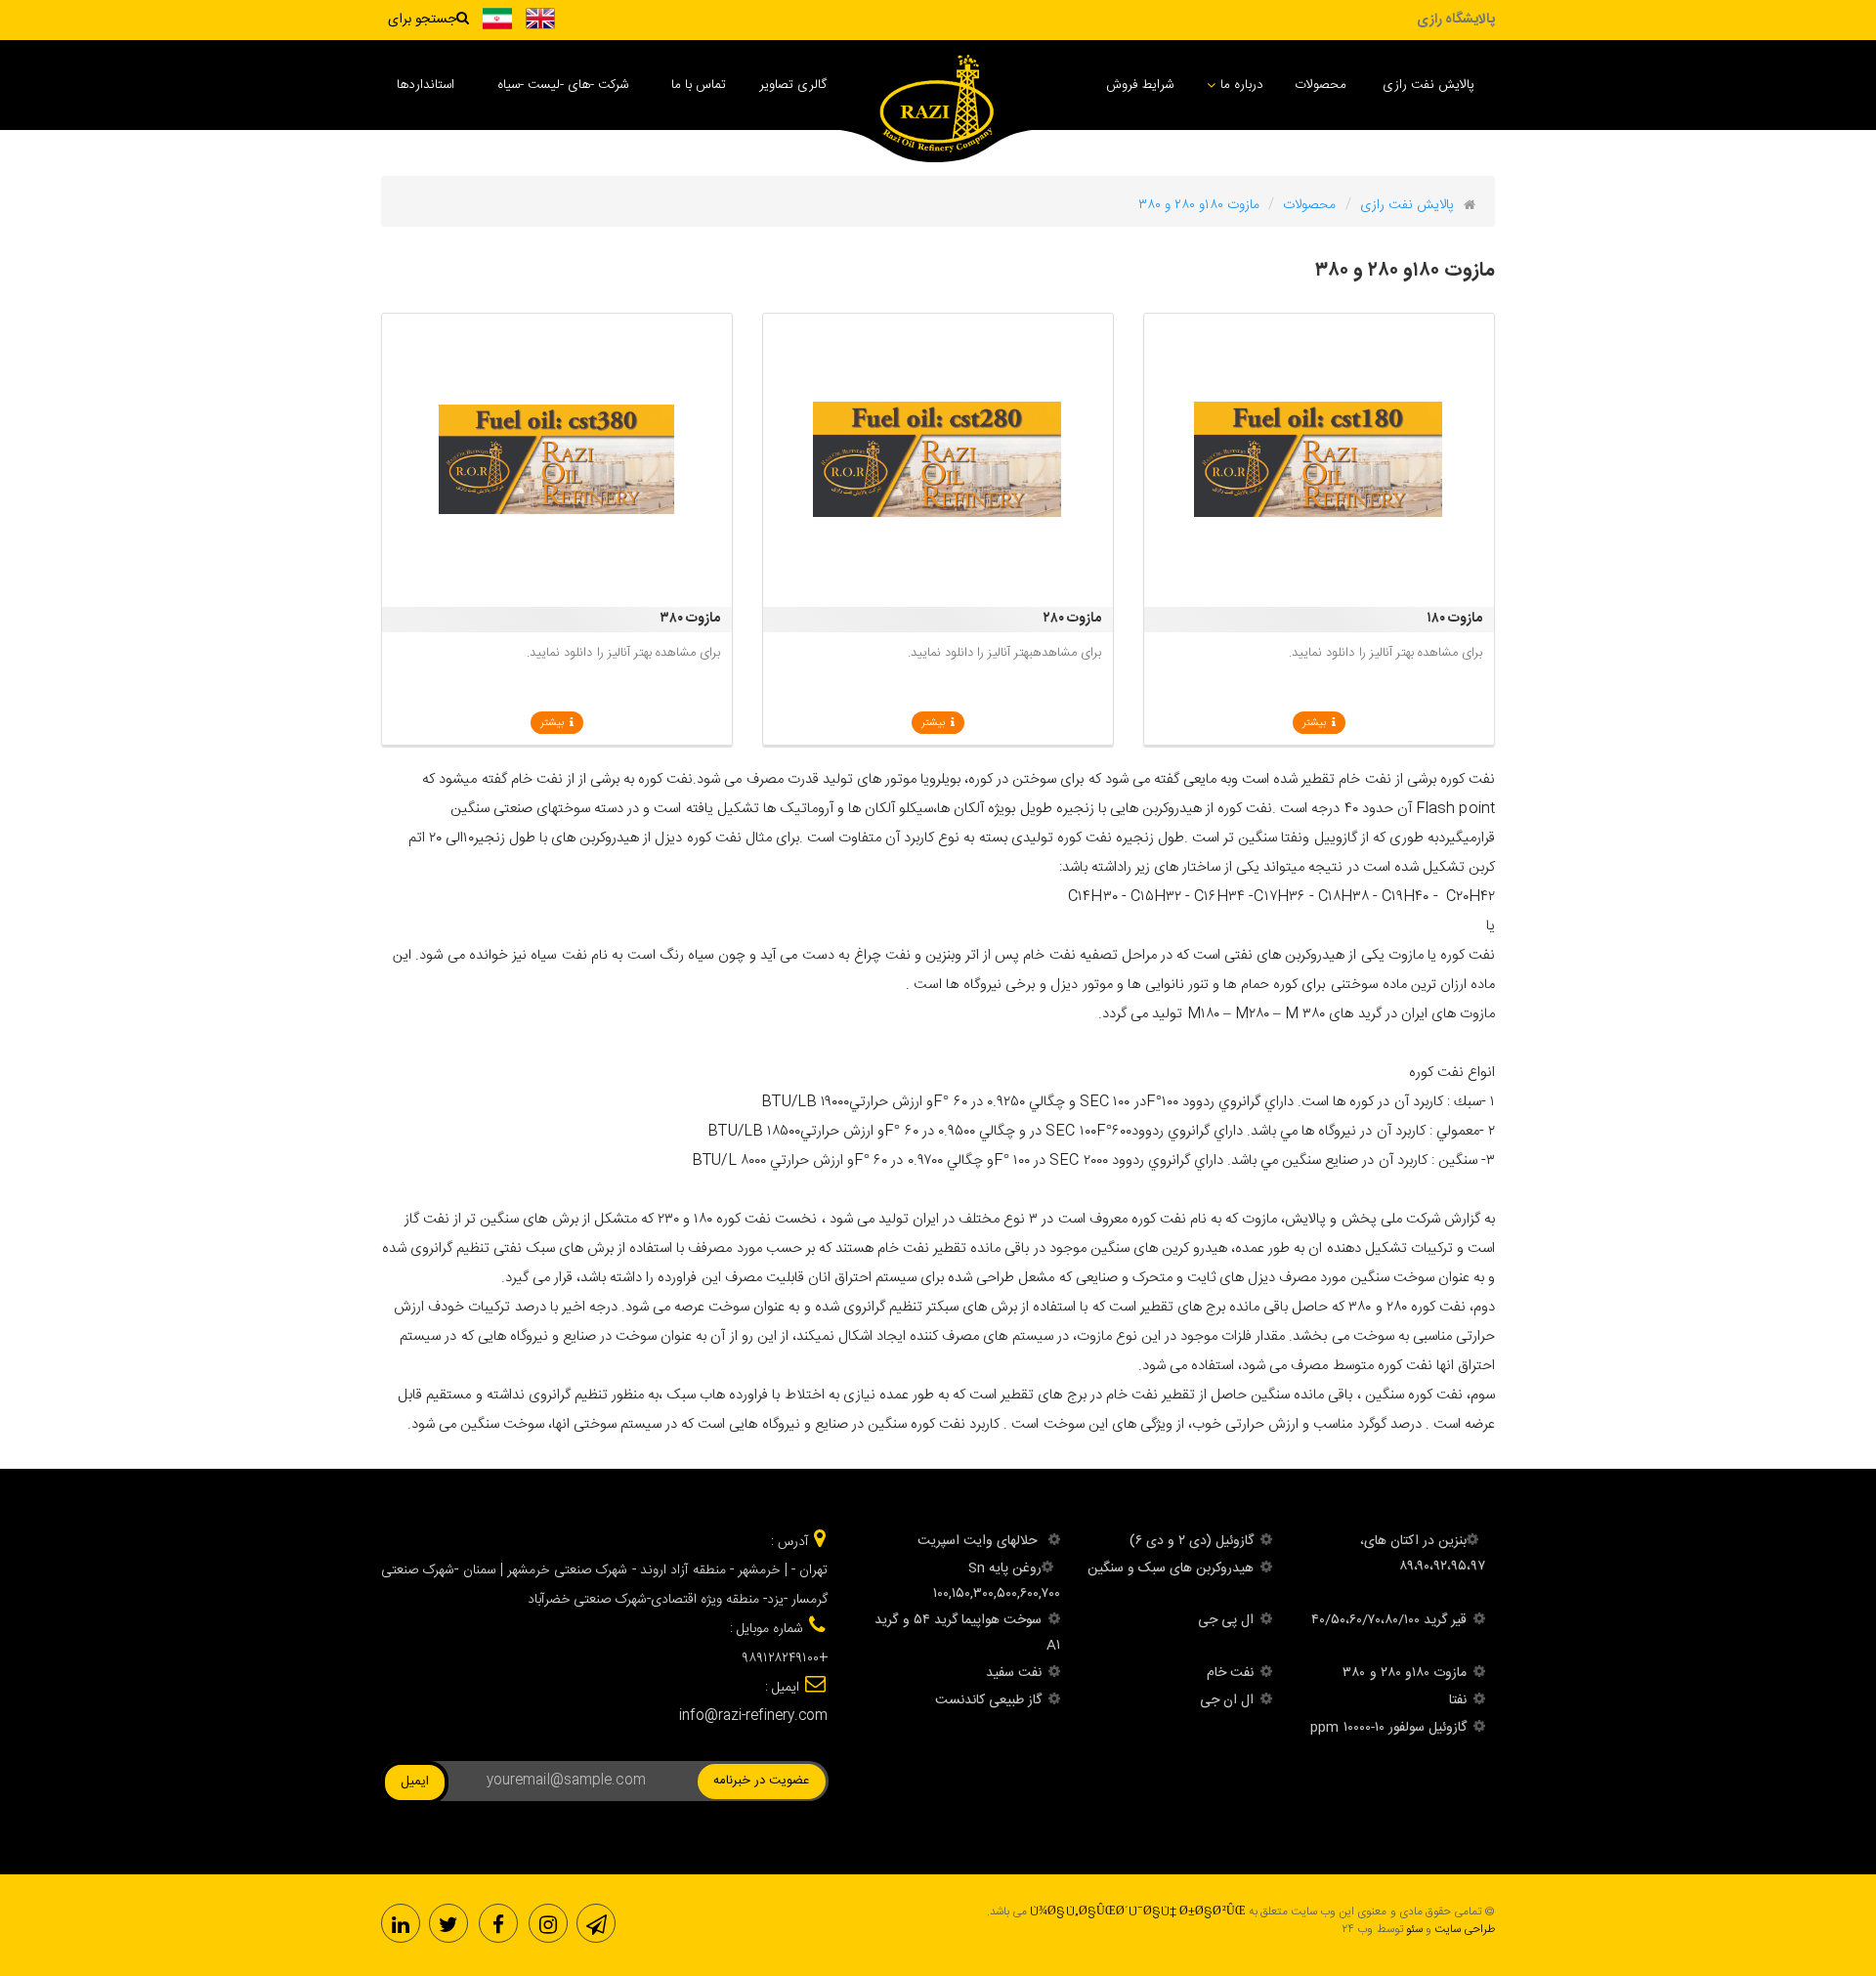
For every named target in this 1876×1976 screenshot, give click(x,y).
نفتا (1458, 1700)
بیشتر (1317, 723)
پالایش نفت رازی (1428, 85)
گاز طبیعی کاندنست (988, 1700)
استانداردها (426, 85)
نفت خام (1230, 1673)
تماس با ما (699, 85)
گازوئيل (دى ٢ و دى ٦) (1192, 1541)
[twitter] (448, 1923)
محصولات (1321, 85)
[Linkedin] (401, 1923)
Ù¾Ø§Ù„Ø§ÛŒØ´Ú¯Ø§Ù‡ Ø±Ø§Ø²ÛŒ (1138, 1912)
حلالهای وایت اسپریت (980, 1541)
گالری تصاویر (793, 85)
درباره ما (1242, 85)
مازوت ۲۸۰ (1072, 619)
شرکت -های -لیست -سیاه (563, 85)
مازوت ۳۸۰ (690, 619)
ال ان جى (1227, 1700)
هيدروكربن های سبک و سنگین (1171, 1568)
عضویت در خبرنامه (761, 1781)
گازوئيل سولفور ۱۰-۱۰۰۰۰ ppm (1388, 1728)
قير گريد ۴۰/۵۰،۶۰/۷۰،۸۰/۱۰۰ (1389, 1620)
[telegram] (596, 1923)
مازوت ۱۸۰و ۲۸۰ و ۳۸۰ (1404, 1673)
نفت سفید (1014, 1673)
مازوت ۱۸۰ (1454, 619)
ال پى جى (1226, 1620)
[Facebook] (498, 1923)
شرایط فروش (1140, 85)
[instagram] (548, 1923)
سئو (1414, 1930)
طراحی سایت (1465, 1930)
